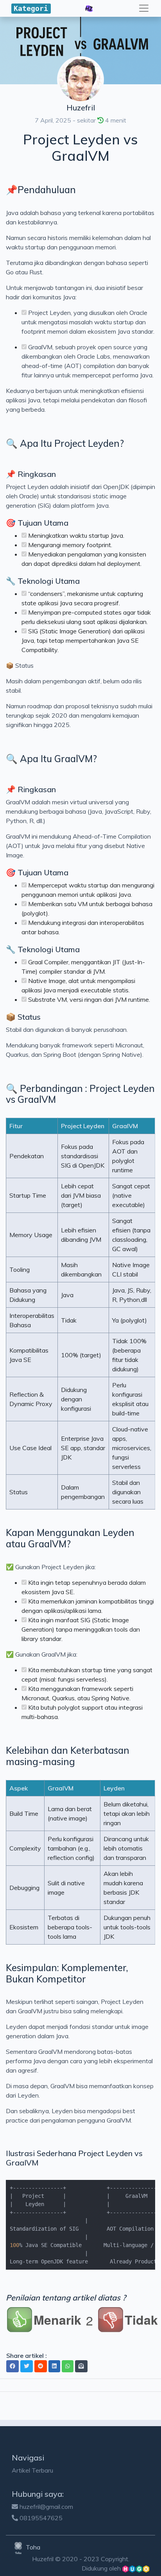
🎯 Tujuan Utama (37, 523)
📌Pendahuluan (41, 190)
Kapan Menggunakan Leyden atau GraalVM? (70, 1538)
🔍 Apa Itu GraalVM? (51, 759)
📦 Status (23, 1017)
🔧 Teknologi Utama (43, 581)
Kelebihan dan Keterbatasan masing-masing (68, 1756)
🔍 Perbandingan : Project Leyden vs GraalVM (80, 1094)
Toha (32, 2547)
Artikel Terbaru (32, 2470)
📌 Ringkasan (31, 474)
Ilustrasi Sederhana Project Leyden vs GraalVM (74, 2158)
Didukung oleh (102, 2568)
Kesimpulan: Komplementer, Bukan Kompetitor (67, 1973)
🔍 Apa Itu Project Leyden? (65, 443)
